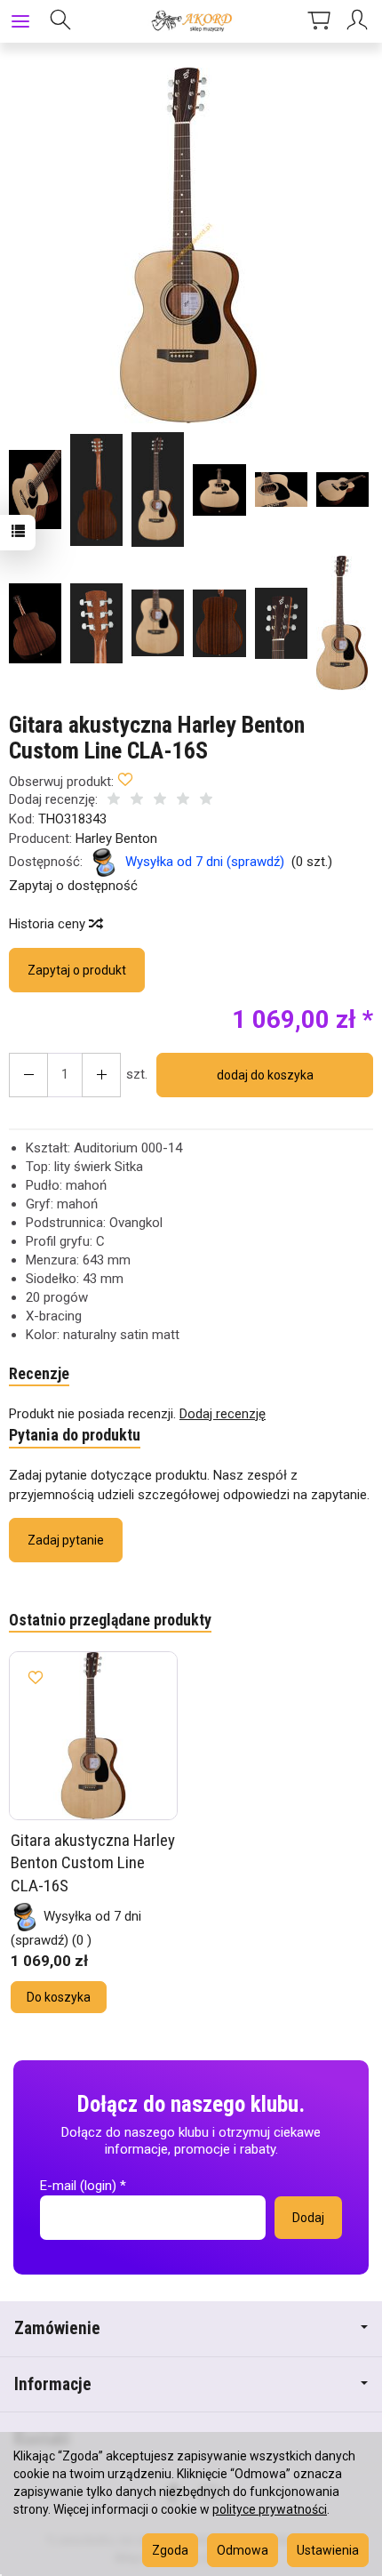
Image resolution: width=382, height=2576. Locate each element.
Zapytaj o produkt (77, 970)
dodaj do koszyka (265, 1075)
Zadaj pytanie (66, 1540)
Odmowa (243, 2550)
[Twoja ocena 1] (114, 801)
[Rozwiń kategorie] (20, 21)
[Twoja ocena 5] (206, 801)
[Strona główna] (191, 21)
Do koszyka (59, 1997)
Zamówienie (57, 2328)
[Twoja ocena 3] (160, 801)
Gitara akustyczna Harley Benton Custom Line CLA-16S (93, 1863)
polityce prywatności (270, 2509)
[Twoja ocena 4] (183, 801)
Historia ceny (49, 924)
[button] (189, 245)
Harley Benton (116, 839)
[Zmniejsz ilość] (101, 1075)
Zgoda (170, 2550)
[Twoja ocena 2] (137, 801)
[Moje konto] (360, 21)
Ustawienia (328, 2550)
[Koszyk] (319, 21)
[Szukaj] (60, 21)
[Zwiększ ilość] (28, 1075)
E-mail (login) (78, 2186)
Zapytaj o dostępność (73, 886)
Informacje (53, 2384)
